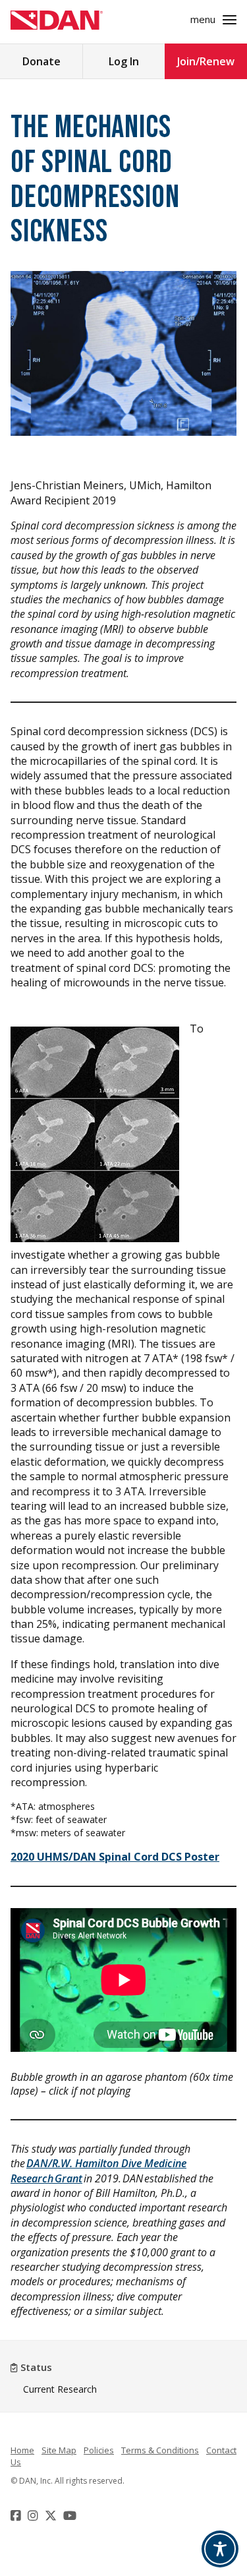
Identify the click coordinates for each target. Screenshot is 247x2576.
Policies (99, 2450)
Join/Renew (206, 61)
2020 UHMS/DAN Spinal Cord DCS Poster (115, 1857)
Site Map (59, 2450)
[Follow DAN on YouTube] (71, 2515)
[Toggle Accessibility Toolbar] (220, 2549)
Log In (124, 61)
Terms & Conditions (160, 2450)
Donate (41, 61)
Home (22, 2450)
